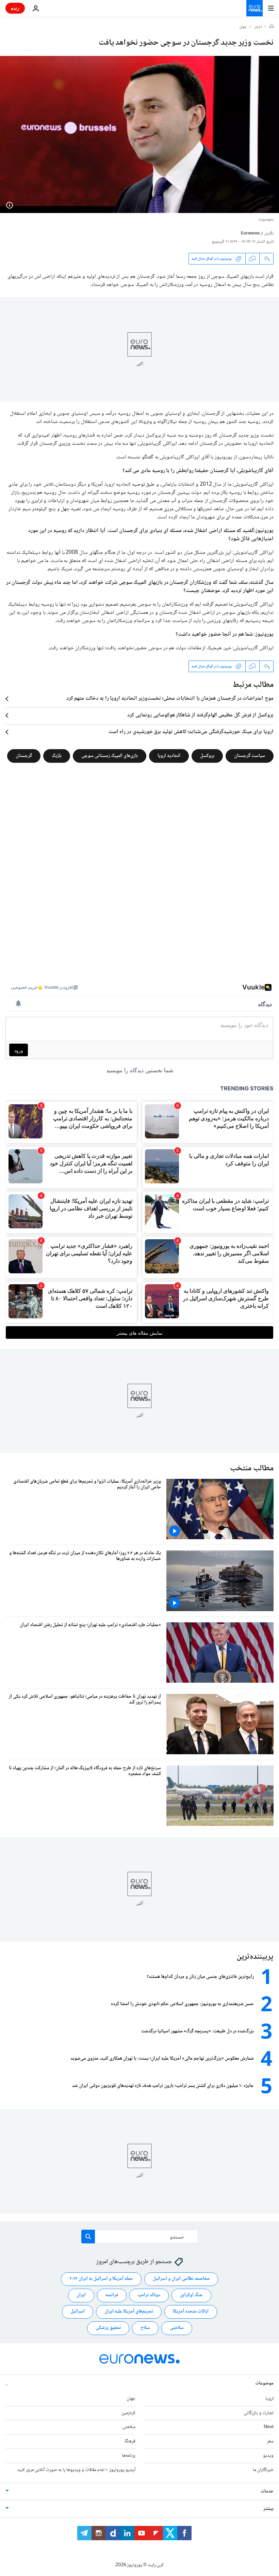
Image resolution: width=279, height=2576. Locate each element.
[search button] (88, 2237)
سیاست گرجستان (250, 756)
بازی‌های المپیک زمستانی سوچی (110, 756)
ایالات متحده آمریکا (191, 2312)
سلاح (145, 2328)
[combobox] (140, 2237)
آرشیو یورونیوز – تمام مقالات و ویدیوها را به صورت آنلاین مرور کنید (76, 2470)
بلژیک (57, 756)
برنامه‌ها (129, 2456)
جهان (243, 27)
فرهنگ (130, 2441)
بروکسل (207, 756)
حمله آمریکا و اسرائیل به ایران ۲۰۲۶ (101, 2279)
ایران (81, 2295)
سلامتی (177, 2328)
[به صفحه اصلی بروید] (255, 8)
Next (269, 2427)
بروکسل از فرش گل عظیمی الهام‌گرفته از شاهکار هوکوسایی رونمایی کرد (200, 715)
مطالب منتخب (252, 1468)
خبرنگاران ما (263, 2470)
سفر (270, 2441)
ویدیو (268, 2456)
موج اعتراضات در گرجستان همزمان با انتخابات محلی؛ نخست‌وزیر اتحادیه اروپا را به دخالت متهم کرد (170, 699)
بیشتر (268, 2509)
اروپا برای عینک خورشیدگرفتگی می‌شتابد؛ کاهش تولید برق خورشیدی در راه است (191, 732)
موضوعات (264, 2383)
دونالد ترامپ (149, 2295)
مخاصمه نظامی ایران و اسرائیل (181, 2279)
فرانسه (112, 2295)
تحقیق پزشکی (108, 2328)
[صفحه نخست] (272, 27)
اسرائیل (78, 2312)
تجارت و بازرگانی (259, 2413)
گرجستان (24, 756)
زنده (15, 8)
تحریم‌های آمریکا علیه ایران (129, 2312)
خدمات (267, 2491)
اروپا (269, 2398)
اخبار (258, 27)
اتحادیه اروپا (169, 756)
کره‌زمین (128, 2413)
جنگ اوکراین (191, 2295)
